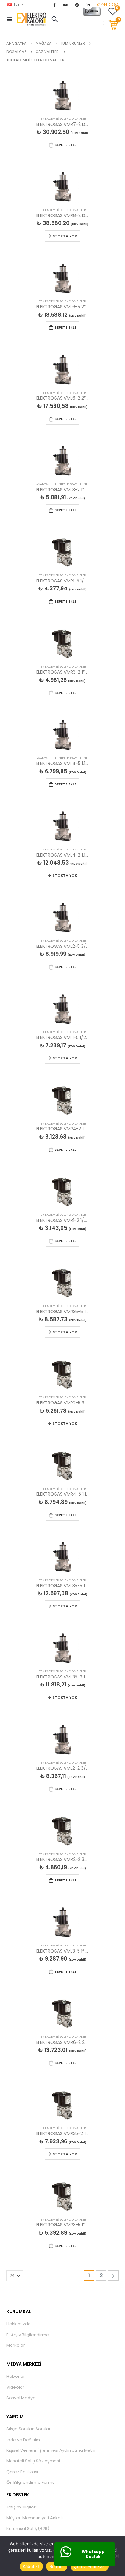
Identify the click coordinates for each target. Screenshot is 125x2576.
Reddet (57, 2566)
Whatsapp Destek (93, 2554)
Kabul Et (31, 2566)
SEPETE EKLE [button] (65, 145)
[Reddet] (117, 2556)
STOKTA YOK (65, 236)
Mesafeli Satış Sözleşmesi (33, 2461)
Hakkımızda (19, 2324)
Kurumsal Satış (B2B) (28, 2528)
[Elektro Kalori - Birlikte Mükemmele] (32, 19)
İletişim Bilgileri (21, 2507)
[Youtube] (66, 5)
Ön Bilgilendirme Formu (31, 2482)
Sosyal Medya (21, 2398)
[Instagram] (77, 5)
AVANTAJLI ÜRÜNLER (51, 484)
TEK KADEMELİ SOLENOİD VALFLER (63, 119)
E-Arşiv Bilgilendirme (28, 2335)
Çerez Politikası (22, 2472)
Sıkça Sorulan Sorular (29, 2429)
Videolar (15, 2387)
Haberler (16, 2376)
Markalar (16, 2345)
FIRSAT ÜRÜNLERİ (79, 484)
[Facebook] (54, 5)
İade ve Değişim (23, 2440)
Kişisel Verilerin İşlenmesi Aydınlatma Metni (51, 2450)
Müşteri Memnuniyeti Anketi (35, 2518)
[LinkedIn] (88, 5)
